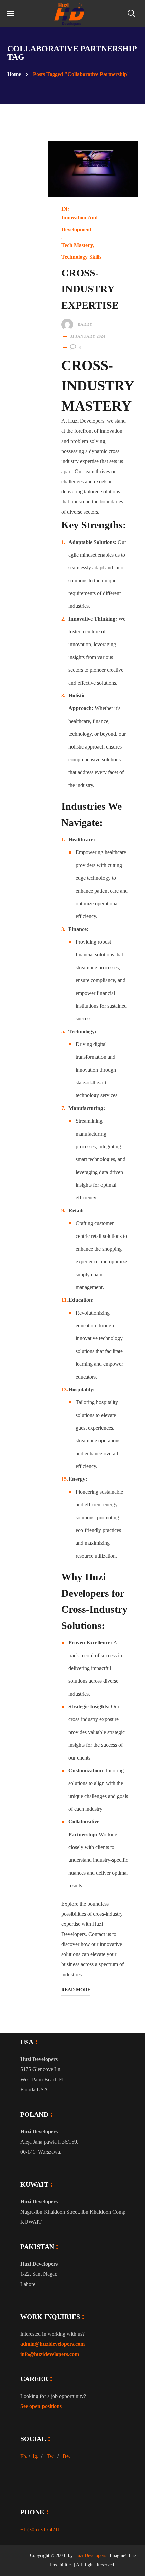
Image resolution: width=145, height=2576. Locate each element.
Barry (85, 324)
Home (14, 74)
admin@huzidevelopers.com (52, 2344)
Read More (76, 1990)
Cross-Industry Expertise (90, 289)
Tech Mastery (77, 245)
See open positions (41, 2406)
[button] (131, 13)
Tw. (51, 2456)
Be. (66, 2456)
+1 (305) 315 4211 (40, 2529)
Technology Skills (82, 257)
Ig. (36, 2456)
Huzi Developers (90, 2556)
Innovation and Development (80, 223)
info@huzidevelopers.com (50, 2354)
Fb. (24, 2456)
